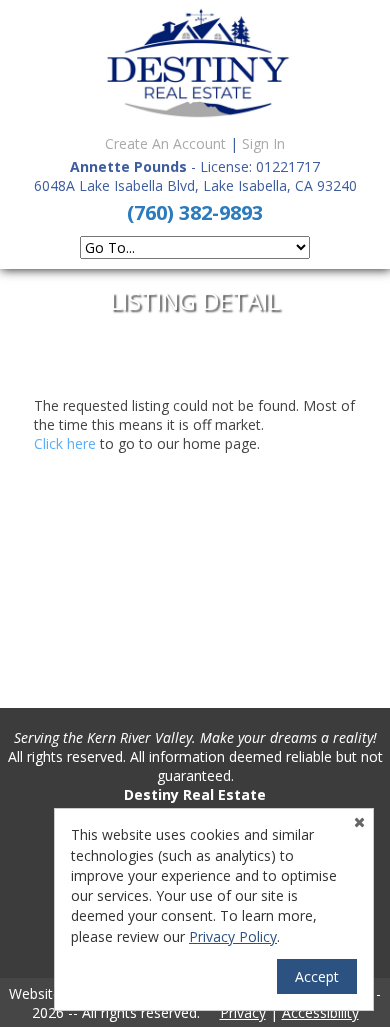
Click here (65, 443)
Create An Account (165, 143)
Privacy (243, 1012)
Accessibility (320, 1012)
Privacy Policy (233, 936)
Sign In (263, 143)
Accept (317, 976)
